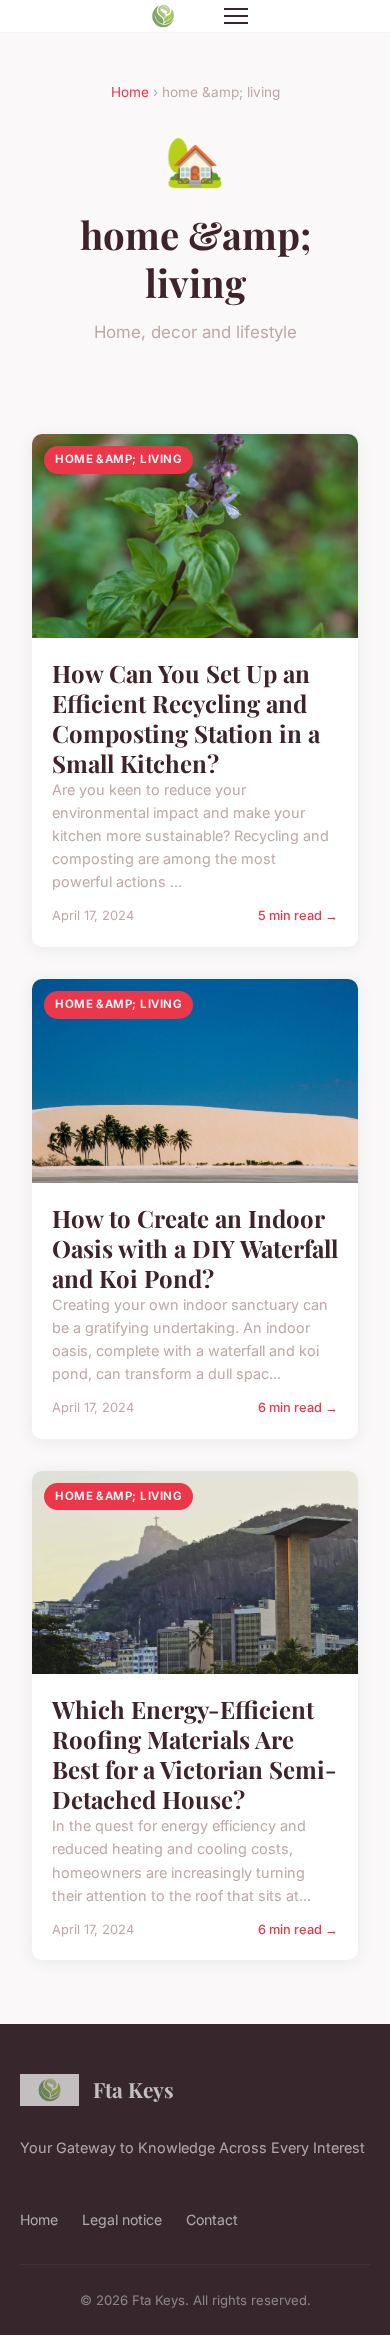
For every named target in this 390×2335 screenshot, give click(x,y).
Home (130, 92)
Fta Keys (133, 2089)
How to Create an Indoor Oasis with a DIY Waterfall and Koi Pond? (195, 1248)
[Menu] (236, 16)
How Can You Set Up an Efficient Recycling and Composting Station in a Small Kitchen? (186, 718)
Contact (212, 2219)
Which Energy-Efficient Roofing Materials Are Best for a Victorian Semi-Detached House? (194, 1754)
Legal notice (122, 2219)
